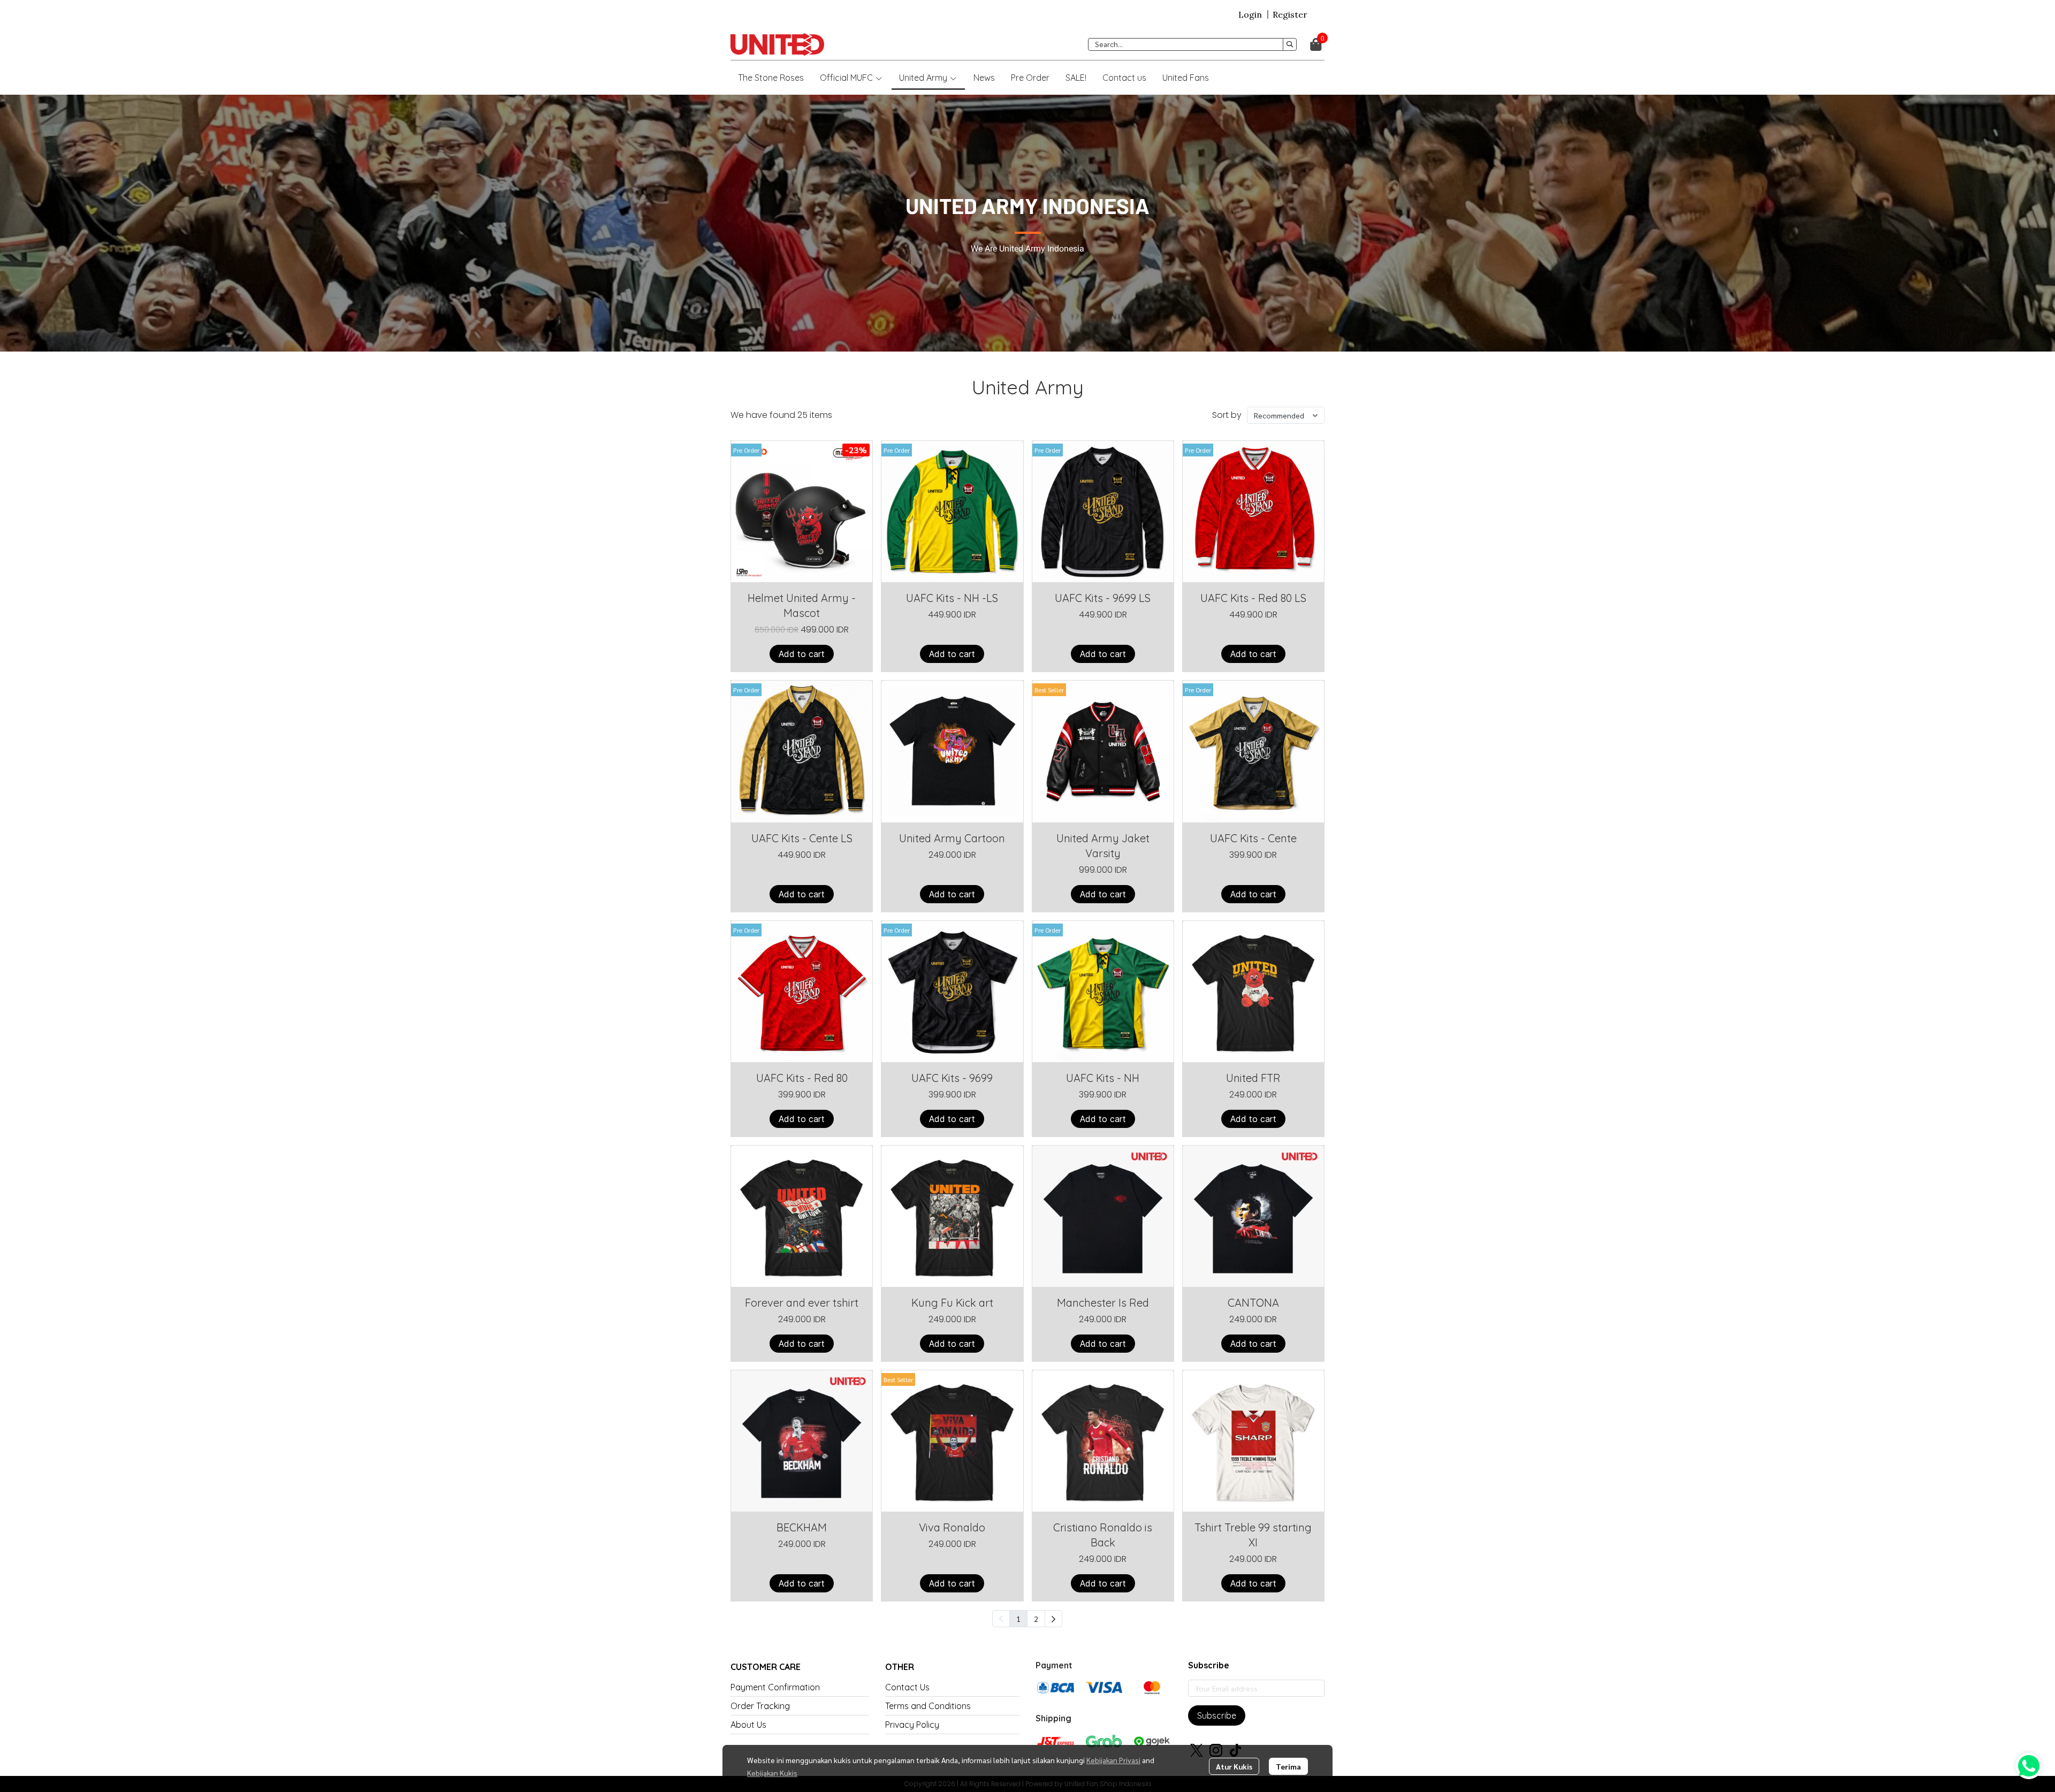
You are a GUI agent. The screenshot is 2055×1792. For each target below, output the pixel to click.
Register (1290, 14)
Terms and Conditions (928, 1706)
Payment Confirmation (775, 1687)
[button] (1192, 44)
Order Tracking (760, 1706)
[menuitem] (1053, 1619)
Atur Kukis (1234, 1766)
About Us (748, 1725)
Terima (1288, 1766)
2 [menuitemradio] (1036, 1619)
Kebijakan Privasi (1113, 1760)
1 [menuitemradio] (1018, 1619)
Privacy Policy (912, 1725)
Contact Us (907, 1687)
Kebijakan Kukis (772, 1773)
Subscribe (1217, 1715)
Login (1250, 14)
